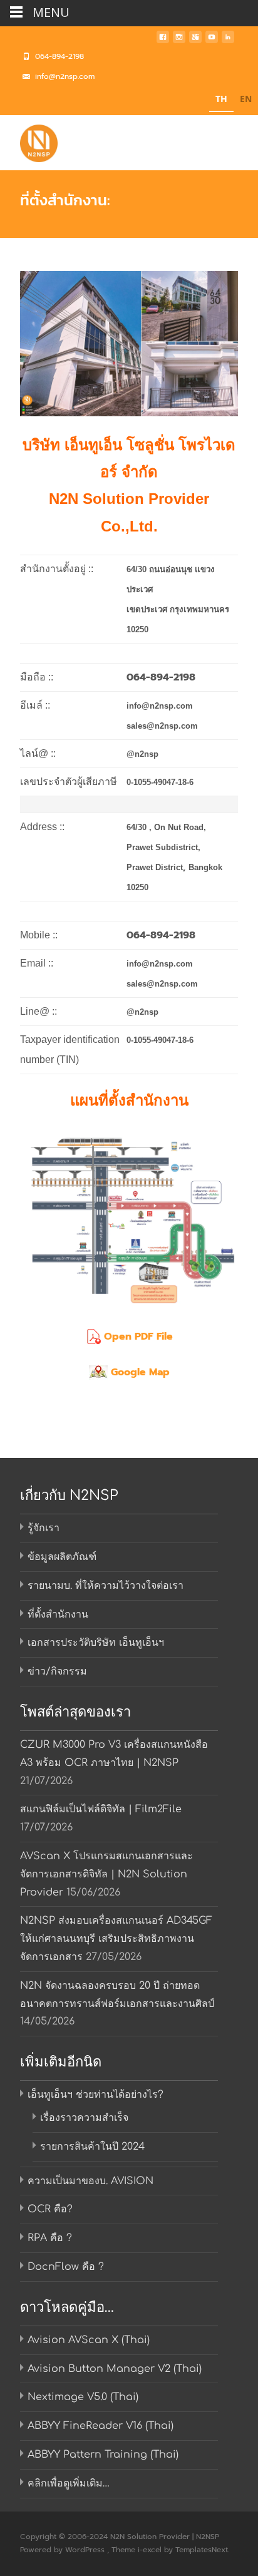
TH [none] (221, 99)
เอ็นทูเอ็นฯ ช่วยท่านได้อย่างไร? (95, 2095)
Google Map (140, 1372)
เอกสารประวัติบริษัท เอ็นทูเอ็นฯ (96, 1643)
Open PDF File (138, 1337)
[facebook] (163, 41)
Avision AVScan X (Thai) (89, 2340)
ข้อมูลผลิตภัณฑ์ (62, 1557)
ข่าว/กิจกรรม (57, 1671)
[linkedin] (228, 41)
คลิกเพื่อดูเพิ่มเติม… (69, 2483)
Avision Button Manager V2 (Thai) (115, 2369)
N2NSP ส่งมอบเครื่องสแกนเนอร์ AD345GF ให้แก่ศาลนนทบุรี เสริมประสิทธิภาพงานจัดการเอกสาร (116, 1939)
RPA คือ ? (50, 2238)
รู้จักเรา (44, 1528)
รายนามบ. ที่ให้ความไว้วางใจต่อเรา (106, 1586)
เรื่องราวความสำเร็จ (84, 2118)
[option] (246, 100)
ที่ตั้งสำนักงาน (58, 1614)
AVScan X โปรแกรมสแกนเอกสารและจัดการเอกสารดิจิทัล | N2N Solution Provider (106, 1874)
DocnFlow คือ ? (66, 2267)
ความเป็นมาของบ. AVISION (90, 2181)
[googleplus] (195, 41)
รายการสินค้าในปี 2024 (92, 2147)
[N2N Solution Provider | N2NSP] (29, 140)
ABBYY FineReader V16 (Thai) (101, 2426)
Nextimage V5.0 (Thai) (83, 2397)
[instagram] (179, 41)
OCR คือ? (50, 2209)
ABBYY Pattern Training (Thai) (103, 2455)
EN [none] (246, 99)
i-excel (151, 2550)
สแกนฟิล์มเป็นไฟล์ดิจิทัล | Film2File (101, 1809)
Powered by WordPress (64, 2550)
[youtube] (212, 41)
